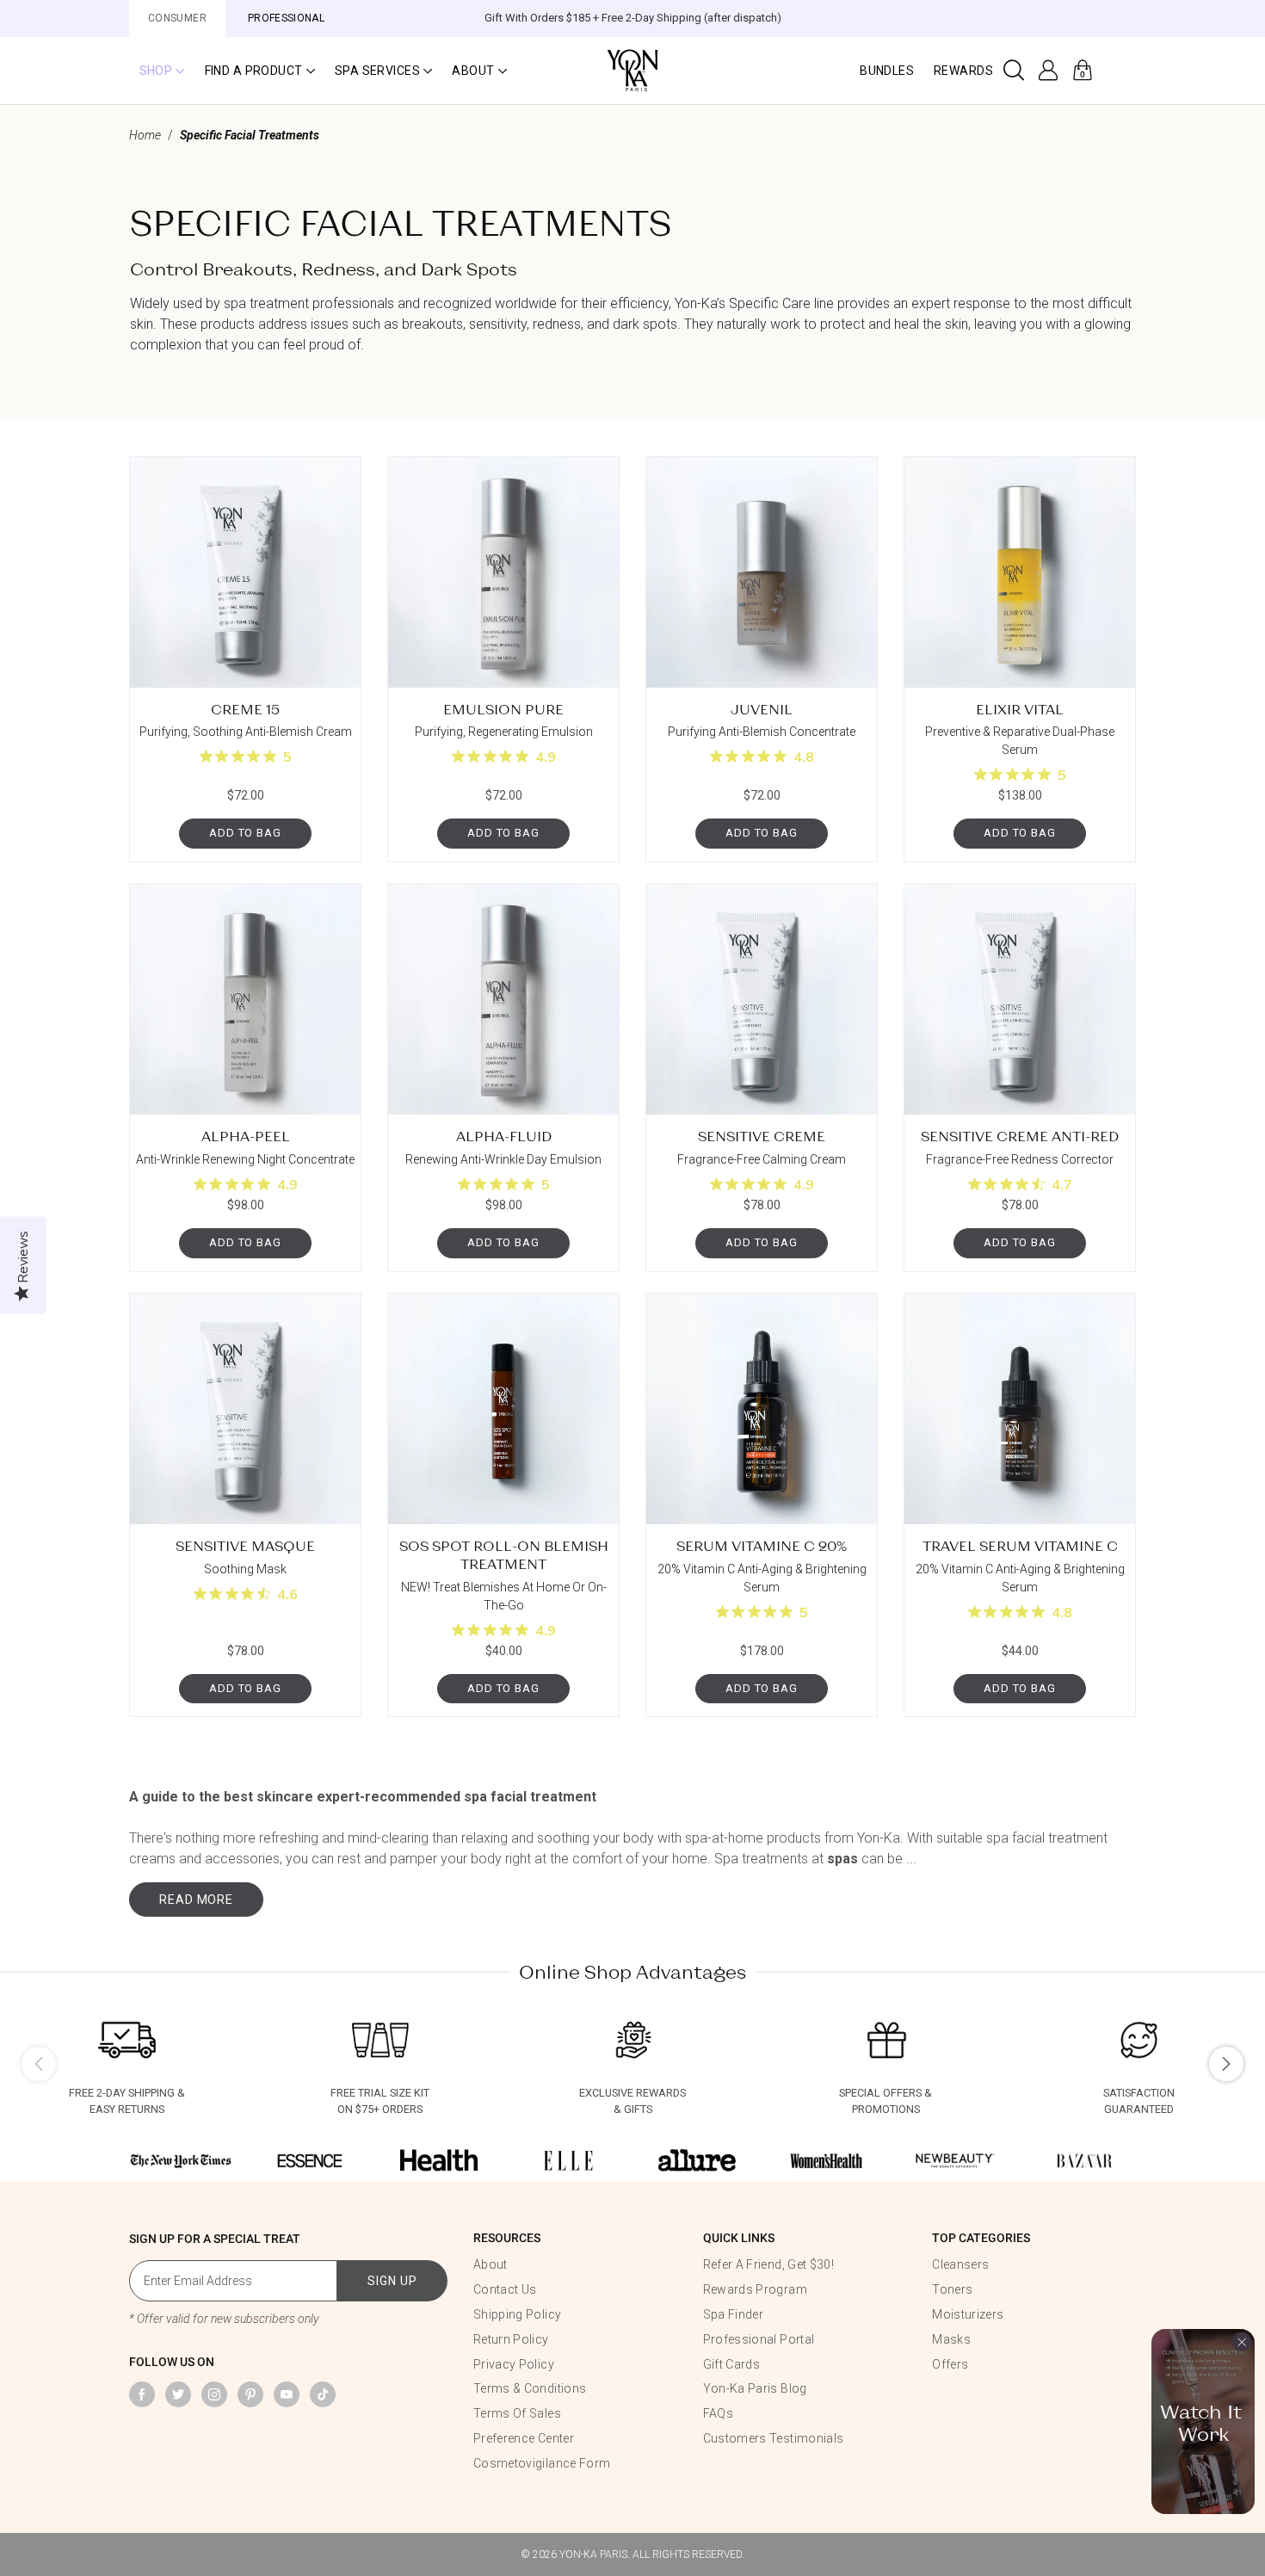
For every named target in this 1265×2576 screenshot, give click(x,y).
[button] (162, 71)
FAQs (718, 2413)
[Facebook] (142, 2394)
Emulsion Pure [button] (503, 709)
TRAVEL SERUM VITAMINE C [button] (1020, 1545)
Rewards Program (755, 2289)
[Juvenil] (762, 572)
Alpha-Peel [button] (246, 1136)
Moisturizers (968, 2314)
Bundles (887, 71)
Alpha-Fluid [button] (504, 1136)
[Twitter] (178, 2394)
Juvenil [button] (762, 709)
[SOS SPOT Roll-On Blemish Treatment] (503, 1409)
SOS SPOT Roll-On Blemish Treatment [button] (504, 1554)
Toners (952, 2289)
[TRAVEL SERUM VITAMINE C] (1020, 1409)
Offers (950, 2364)
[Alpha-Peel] (245, 999)
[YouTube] (287, 2394)
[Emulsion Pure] (503, 572)
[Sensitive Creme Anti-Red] (1020, 999)
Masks (951, 2339)
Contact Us (505, 2289)
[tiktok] (323, 2394)
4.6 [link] (287, 1595)
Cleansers (960, 2264)
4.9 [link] (546, 757)
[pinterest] (250, 2394)
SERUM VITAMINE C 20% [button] (762, 1545)
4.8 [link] (804, 757)
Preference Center (524, 2438)
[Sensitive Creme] (762, 999)
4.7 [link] (1062, 1185)
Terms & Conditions (530, 2388)
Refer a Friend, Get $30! (768, 2264)
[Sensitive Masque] (245, 1409)
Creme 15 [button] (245, 709)
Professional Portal (759, 2339)
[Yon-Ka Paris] (632, 69)
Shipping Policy (517, 2314)
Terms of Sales (517, 2413)
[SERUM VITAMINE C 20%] (762, 1409)
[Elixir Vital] (1020, 572)
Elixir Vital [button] (1020, 709)
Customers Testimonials (774, 2438)
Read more (196, 1900)
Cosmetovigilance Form (542, 2463)
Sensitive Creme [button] (762, 1136)
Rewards (963, 71)
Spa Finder (734, 2314)
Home (145, 135)
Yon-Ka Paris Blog (755, 2388)
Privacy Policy (514, 2364)
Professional (286, 18)
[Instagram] (214, 2394)
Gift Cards (732, 2364)
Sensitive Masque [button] (245, 1545)
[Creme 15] (245, 572)
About (491, 2264)
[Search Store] (1014, 71)
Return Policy (511, 2339)
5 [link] (287, 757)
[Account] (1049, 71)
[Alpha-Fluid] (503, 999)
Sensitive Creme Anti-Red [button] (1020, 1136)
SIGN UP (392, 2281)
